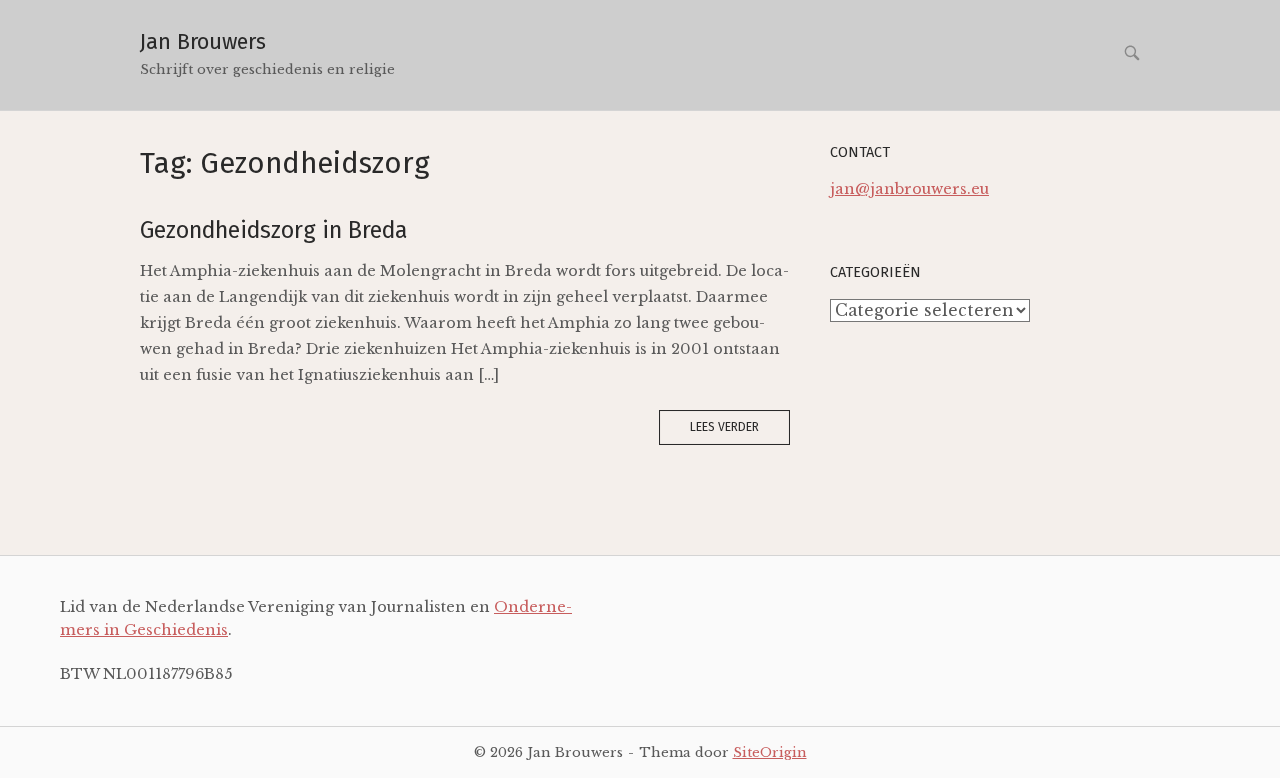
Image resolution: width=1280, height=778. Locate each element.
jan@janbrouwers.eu (909, 189)
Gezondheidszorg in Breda (273, 230)
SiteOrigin (770, 752)
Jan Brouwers (203, 42)
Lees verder (724, 427)
